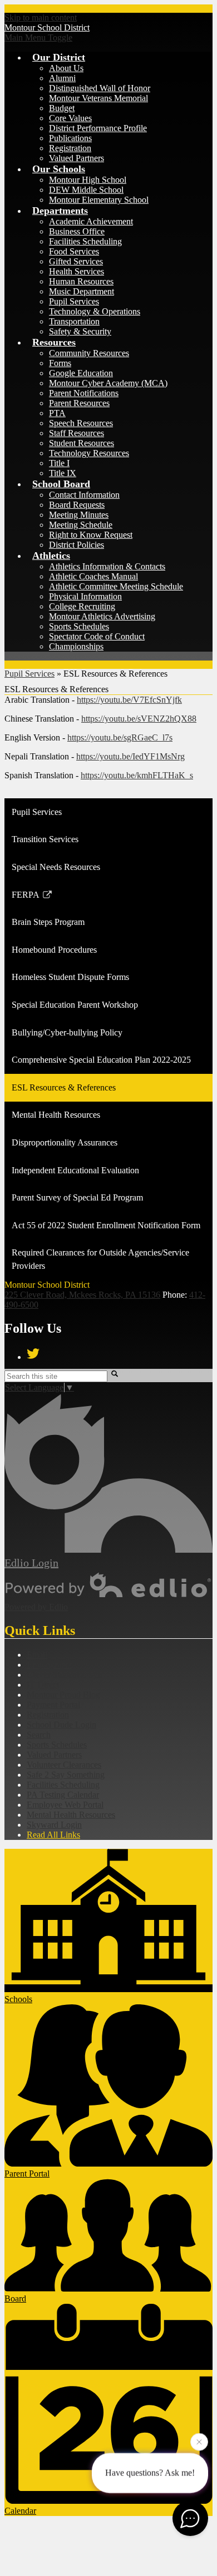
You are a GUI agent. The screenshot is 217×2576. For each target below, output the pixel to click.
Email (37, 1655)
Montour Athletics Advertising (102, 616)
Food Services (74, 251)
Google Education (81, 373)
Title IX (63, 473)
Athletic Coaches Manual (93, 576)
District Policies (77, 545)
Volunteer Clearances (64, 1765)
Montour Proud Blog (63, 1695)
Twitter (33, 1354)
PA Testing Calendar (63, 1795)
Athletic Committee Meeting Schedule (116, 586)
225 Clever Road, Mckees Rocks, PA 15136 (82, 1295)
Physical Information (85, 596)
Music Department (82, 291)
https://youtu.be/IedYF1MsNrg (130, 756)
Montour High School (88, 180)
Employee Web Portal (65, 1805)
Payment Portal (53, 1705)
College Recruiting (82, 606)
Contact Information (84, 495)
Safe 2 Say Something (66, 1775)
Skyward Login (54, 1825)
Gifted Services (76, 261)
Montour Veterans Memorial (98, 98)
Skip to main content (41, 17)
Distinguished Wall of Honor (100, 88)
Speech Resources (81, 423)
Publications (70, 138)
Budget (62, 108)
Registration (70, 148)
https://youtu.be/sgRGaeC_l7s (120, 737)
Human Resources (81, 281)
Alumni (62, 78)
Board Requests (77, 505)
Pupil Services (74, 301)
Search (39, 1735)
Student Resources (82, 443)
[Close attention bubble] (199, 2444)
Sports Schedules (79, 626)
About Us (66, 68)
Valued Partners (77, 158)
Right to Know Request (91, 535)
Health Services (77, 271)
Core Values (70, 118)
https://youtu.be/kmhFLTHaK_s (137, 775)
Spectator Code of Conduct (97, 636)
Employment (49, 1665)
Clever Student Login (65, 1675)
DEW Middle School (86, 190)
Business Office (77, 231)
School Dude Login (61, 1725)
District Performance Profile (98, 128)
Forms (60, 363)
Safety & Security (80, 331)
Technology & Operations (95, 311)
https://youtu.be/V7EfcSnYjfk (129, 700)
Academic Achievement (91, 221)
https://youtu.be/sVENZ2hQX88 (139, 719)
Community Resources (89, 353)
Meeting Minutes (79, 515)
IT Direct (43, 1685)
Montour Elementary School (99, 200)
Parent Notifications (84, 393)
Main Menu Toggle (38, 37)
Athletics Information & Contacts (107, 566)
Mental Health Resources (71, 1815)
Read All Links (53, 1835)
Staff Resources (77, 433)
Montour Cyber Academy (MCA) (108, 383)
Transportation (74, 321)
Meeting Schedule (81, 525)
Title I (59, 463)
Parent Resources (79, 403)
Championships (76, 646)
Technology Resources (89, 453)
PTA (57, 413)
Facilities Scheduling (85, 241)
